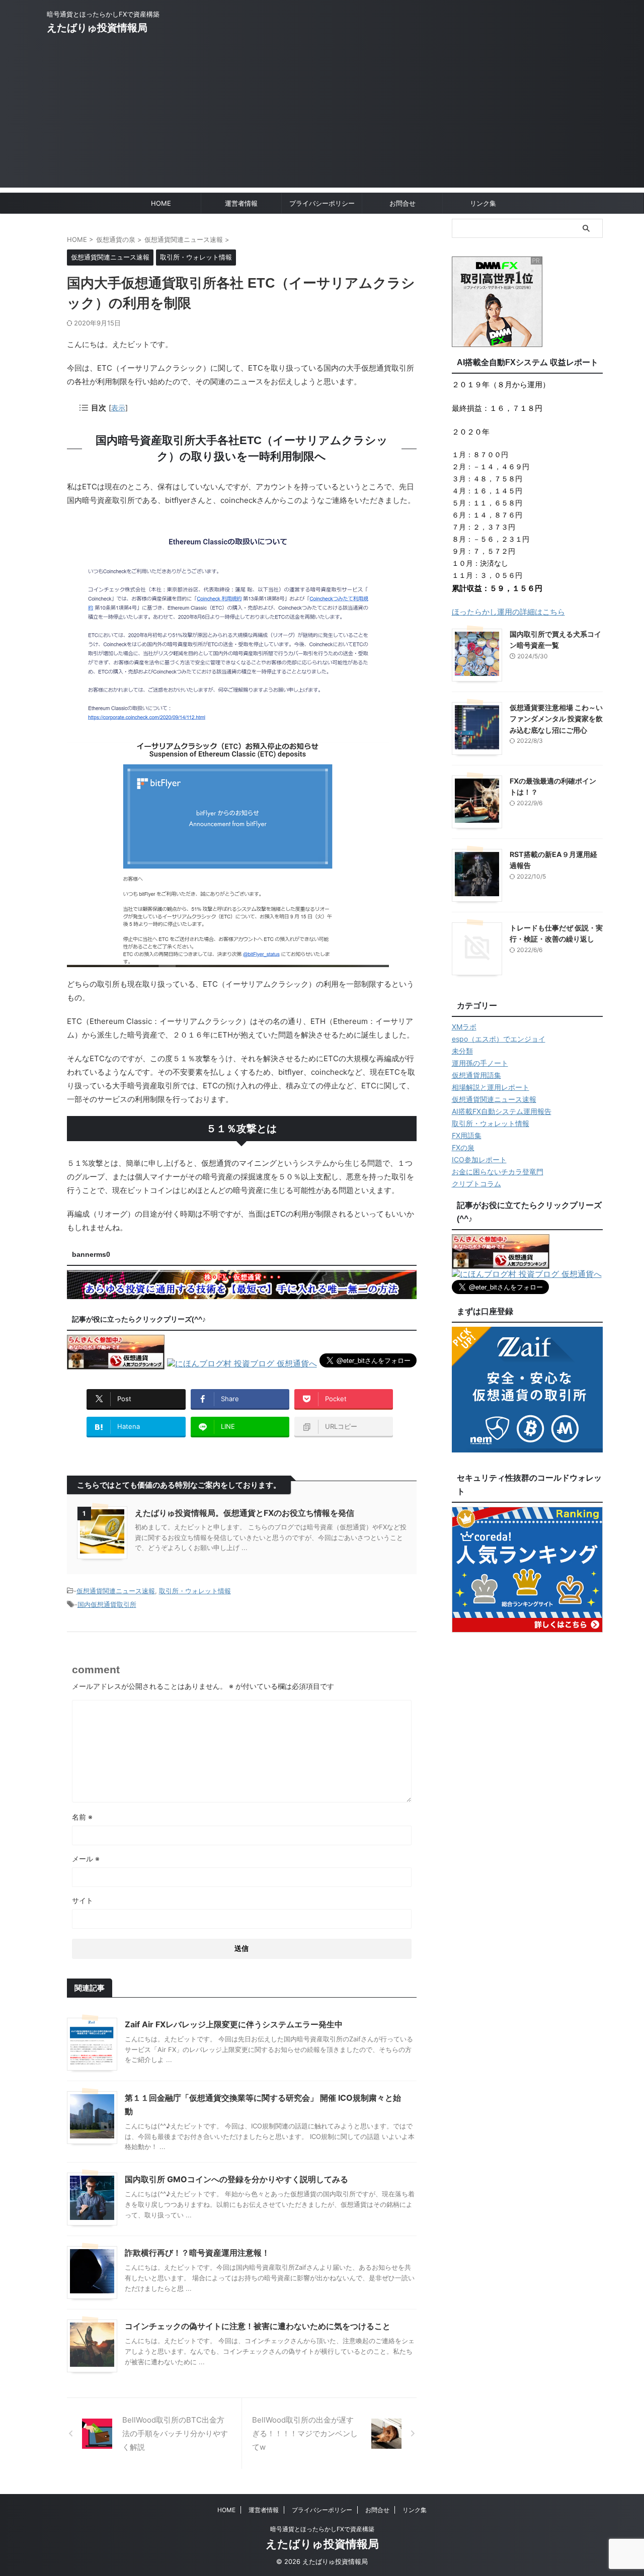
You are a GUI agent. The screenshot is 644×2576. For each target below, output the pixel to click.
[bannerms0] (242, 1294)
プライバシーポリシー (322, 203)
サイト (83, 1900)
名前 (82, 1817)
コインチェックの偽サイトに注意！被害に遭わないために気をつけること (258, 2326)
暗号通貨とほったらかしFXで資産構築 (322, 2529)
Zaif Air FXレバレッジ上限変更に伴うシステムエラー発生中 (234, 2024)
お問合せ (403, 203)
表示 (118, 408)
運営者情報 (241, 203)
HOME (161, 203)
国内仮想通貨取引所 (107, 1604)
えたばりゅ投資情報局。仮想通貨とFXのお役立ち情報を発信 (245, 1513)
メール (86, 1859)
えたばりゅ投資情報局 (97, 28)
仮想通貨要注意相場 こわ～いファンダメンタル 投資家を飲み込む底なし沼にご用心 (556, 719)
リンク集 (483, 203)
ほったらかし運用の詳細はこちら (508, 612)
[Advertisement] (322, 117)
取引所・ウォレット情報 (195, 1591)
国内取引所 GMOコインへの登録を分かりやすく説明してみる (236, 2179)
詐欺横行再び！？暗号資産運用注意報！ (197, 2253)
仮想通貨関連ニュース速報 (116, 1591)
